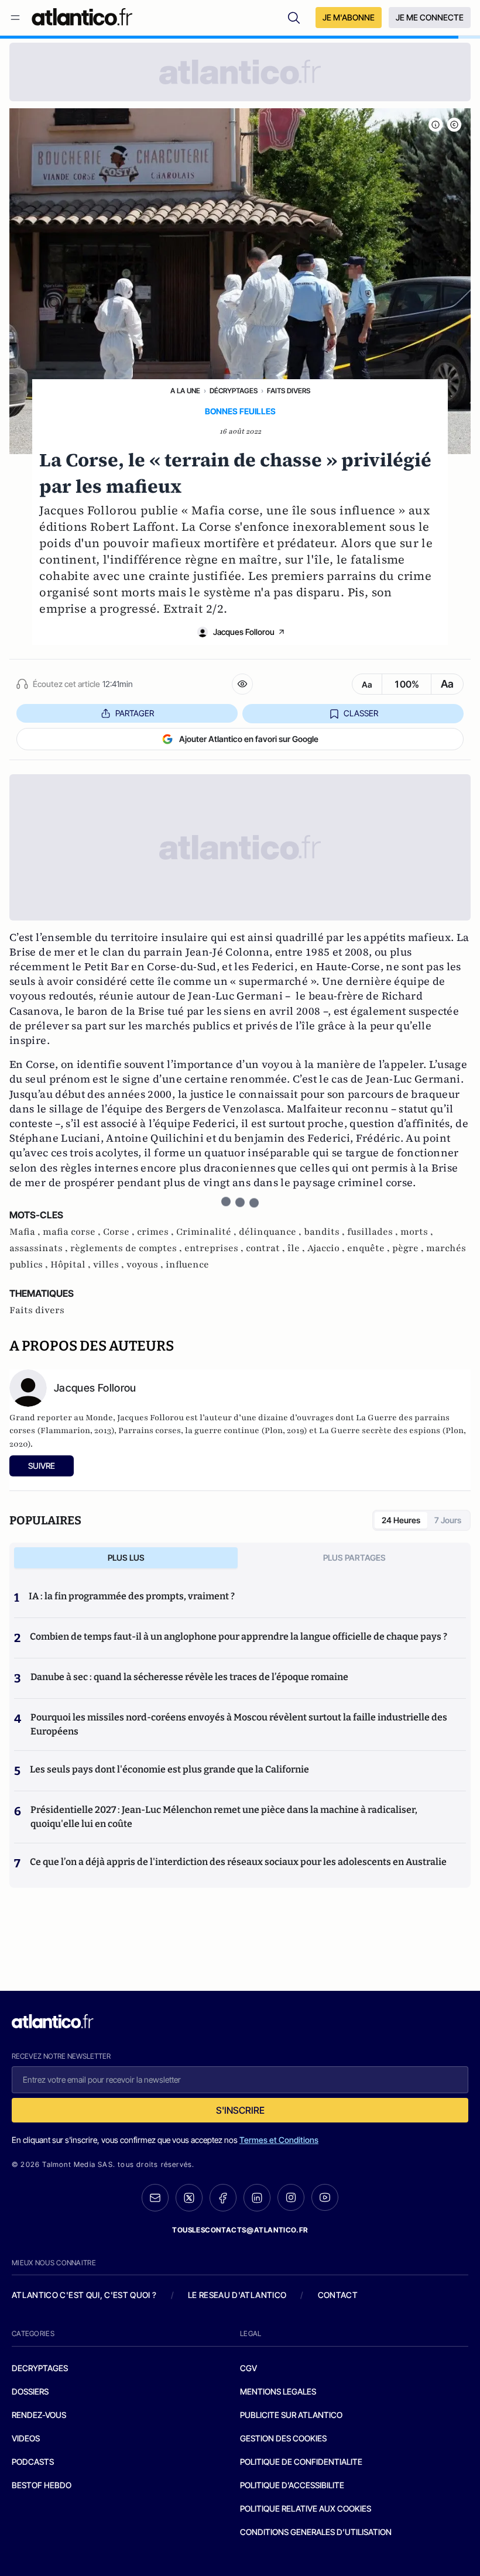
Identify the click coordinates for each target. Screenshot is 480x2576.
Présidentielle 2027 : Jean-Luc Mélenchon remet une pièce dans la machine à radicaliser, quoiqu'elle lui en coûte (224, 1817)
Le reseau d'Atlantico (237, 2295)
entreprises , (215, 1248)
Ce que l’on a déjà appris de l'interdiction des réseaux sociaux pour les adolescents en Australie (238, 1862)
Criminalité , (208, 1232)
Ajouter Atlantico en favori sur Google (249, 739)
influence (187, 1265)
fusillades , (374, 1232)
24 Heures (401, 1520)
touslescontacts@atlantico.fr (240, 2230)
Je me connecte (430, 17)
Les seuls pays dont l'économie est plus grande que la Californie (169, 1769)
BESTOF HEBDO (42, 2485)
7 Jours (448, 1520)
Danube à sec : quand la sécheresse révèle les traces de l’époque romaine (189, 1677)
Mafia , (26, 1232)
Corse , (120, 1232)
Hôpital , (72, 1265)
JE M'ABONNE (349, 17)
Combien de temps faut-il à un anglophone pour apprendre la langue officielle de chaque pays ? (239, 1636)
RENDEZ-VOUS (39, 2415)
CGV (248, 2368)
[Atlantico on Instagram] (291, 2197)
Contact (338, 2295)
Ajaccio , (327, 1248)
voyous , (146, 1265)
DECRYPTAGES (40, 2368)
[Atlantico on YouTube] (325, 2197)
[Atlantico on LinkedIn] (257, 2198)
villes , (110, 1265)
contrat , (267, 1248)
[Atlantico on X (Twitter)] (189, 2198)
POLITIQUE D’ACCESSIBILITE (292, 2485)
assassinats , (40, 1248)
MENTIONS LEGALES (278, 2391)
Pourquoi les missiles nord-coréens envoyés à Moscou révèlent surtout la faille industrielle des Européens (239, 1724)
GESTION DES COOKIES (283, 2438)
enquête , (370, 1248)
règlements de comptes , (127, 1248)
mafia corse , (73, 1232)
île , (297, 1248)
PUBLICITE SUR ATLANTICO (291, 2415)
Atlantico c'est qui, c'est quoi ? (84, 2295)
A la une (185, 391)
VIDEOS (26, 2438)
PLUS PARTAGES (354, 1557)
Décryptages (234, 391)
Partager (135, 713)
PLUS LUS (126, 1557)
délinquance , (271, 1232)
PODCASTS (33, 2462)
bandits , (325, 1232)
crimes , (157, 1232)
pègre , (409, 1248)
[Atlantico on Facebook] (223, 2198)
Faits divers (289, 391)
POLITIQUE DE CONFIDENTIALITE (301, 2462)
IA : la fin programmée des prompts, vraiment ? (132, 1596)
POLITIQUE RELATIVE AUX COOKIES (306, 2508)
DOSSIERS (30, 2391)
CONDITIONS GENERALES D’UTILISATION (316, 2532)
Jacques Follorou (244, 632)
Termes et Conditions (279, 2140)
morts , (417, 1232)
